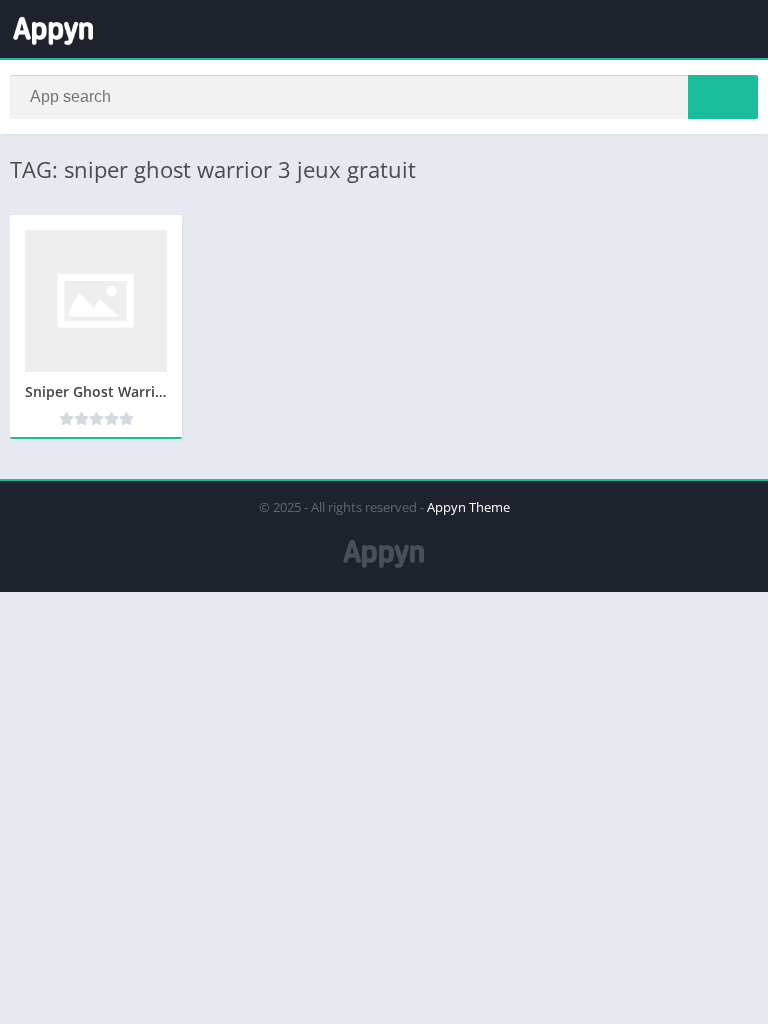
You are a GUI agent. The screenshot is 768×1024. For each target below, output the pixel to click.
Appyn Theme (468, 507)
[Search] (723, 97)
